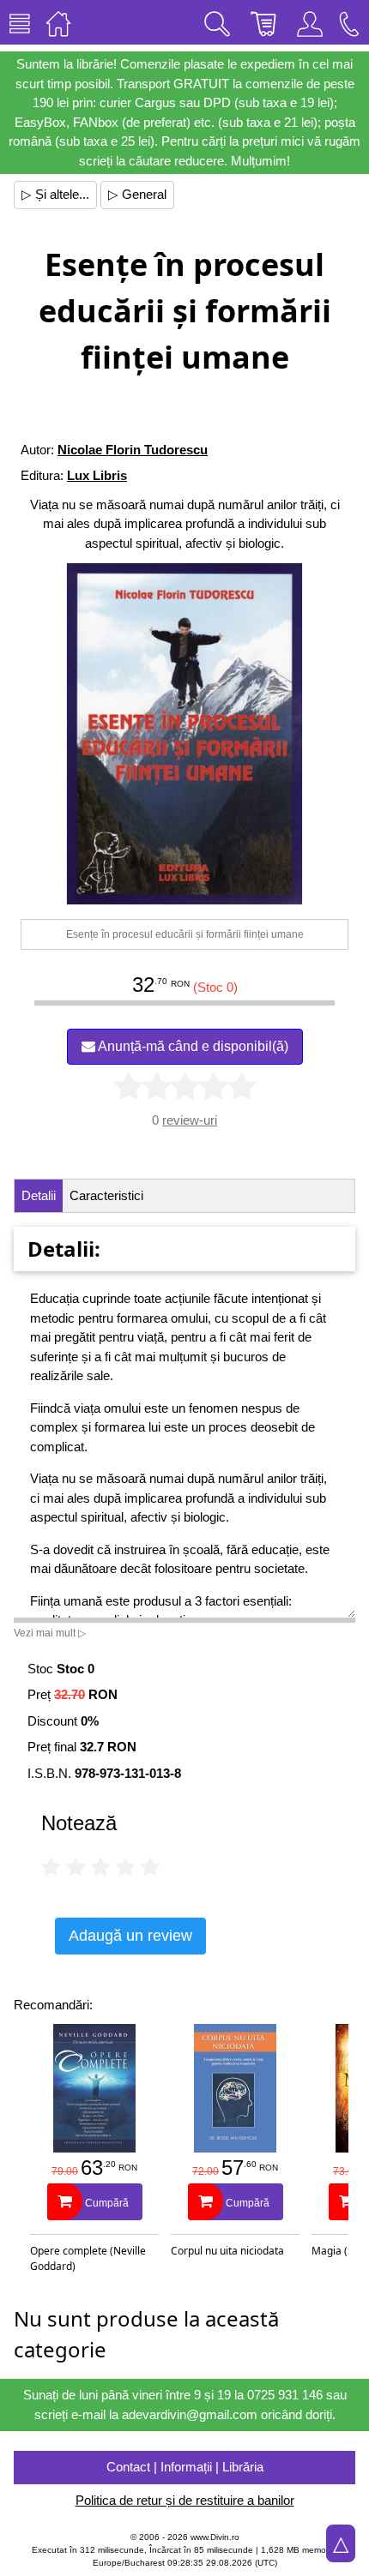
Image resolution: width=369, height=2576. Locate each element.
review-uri (190, 1120)
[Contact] (349, 22)
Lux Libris (97, 475)
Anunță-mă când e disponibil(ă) (192, 1046)
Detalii (39, 1195)
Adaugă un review (130, 1936)
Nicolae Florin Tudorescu (133, 450)
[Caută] (217, 22)
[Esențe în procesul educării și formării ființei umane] (184, 734)
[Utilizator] (310, 22)
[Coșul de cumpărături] (263, 22)
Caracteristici (106, 1195)
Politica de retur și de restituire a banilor (185, 2500)
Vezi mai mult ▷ (50, 1633)
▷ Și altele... (55, 194)
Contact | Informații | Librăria (185, 2467)
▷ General (137, 194)
